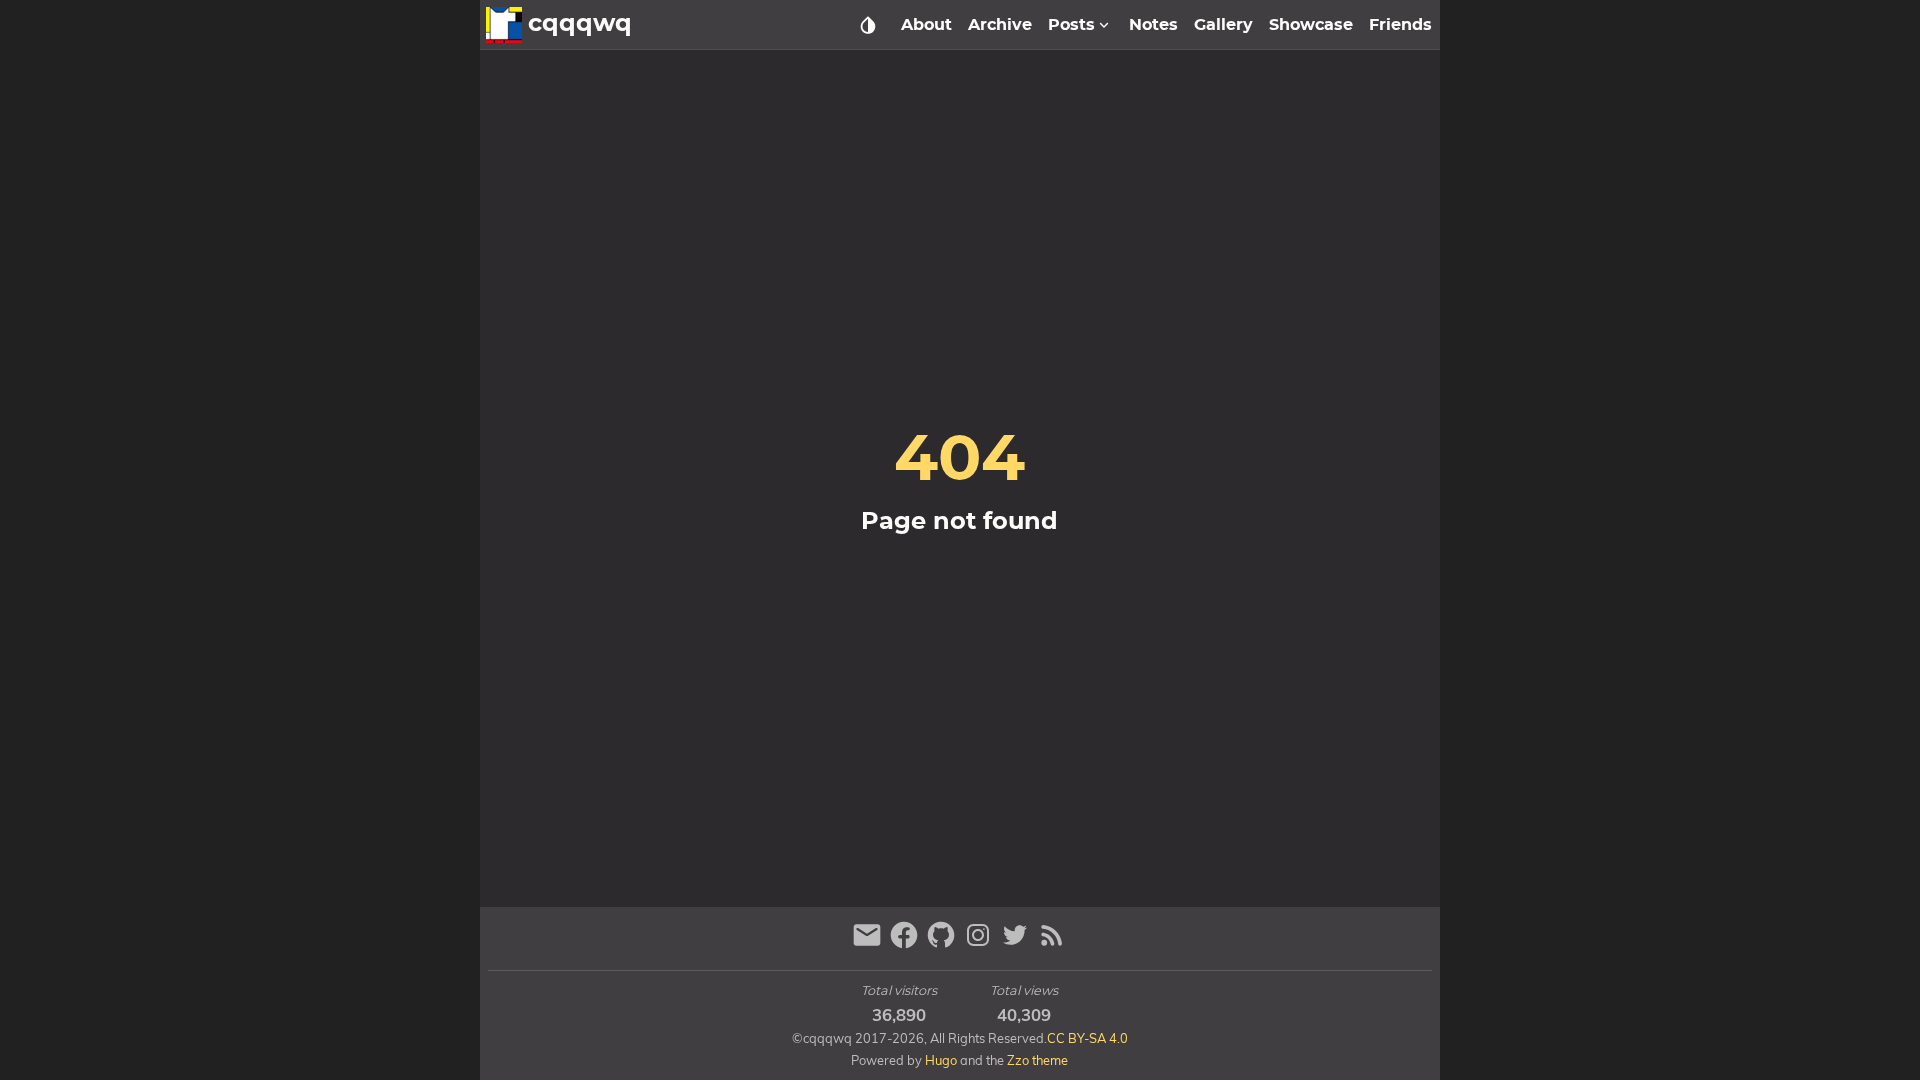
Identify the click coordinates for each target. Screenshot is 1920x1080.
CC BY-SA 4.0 (1087, 1038)
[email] (869, 943)
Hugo (941, 1060)
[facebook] (906, 943)
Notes (1153, 25)
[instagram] (980, 943)
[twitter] (1017, 943)
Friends (1400, 25)
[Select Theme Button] (868, 25)
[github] (943, 943)
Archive (1000, 25)
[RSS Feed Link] (1052, 943)
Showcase (1311, 25)
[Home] (504, 25)
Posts (1071, 25)
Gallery (1223, 25)
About (926, 25)
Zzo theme (1037, 1060)
